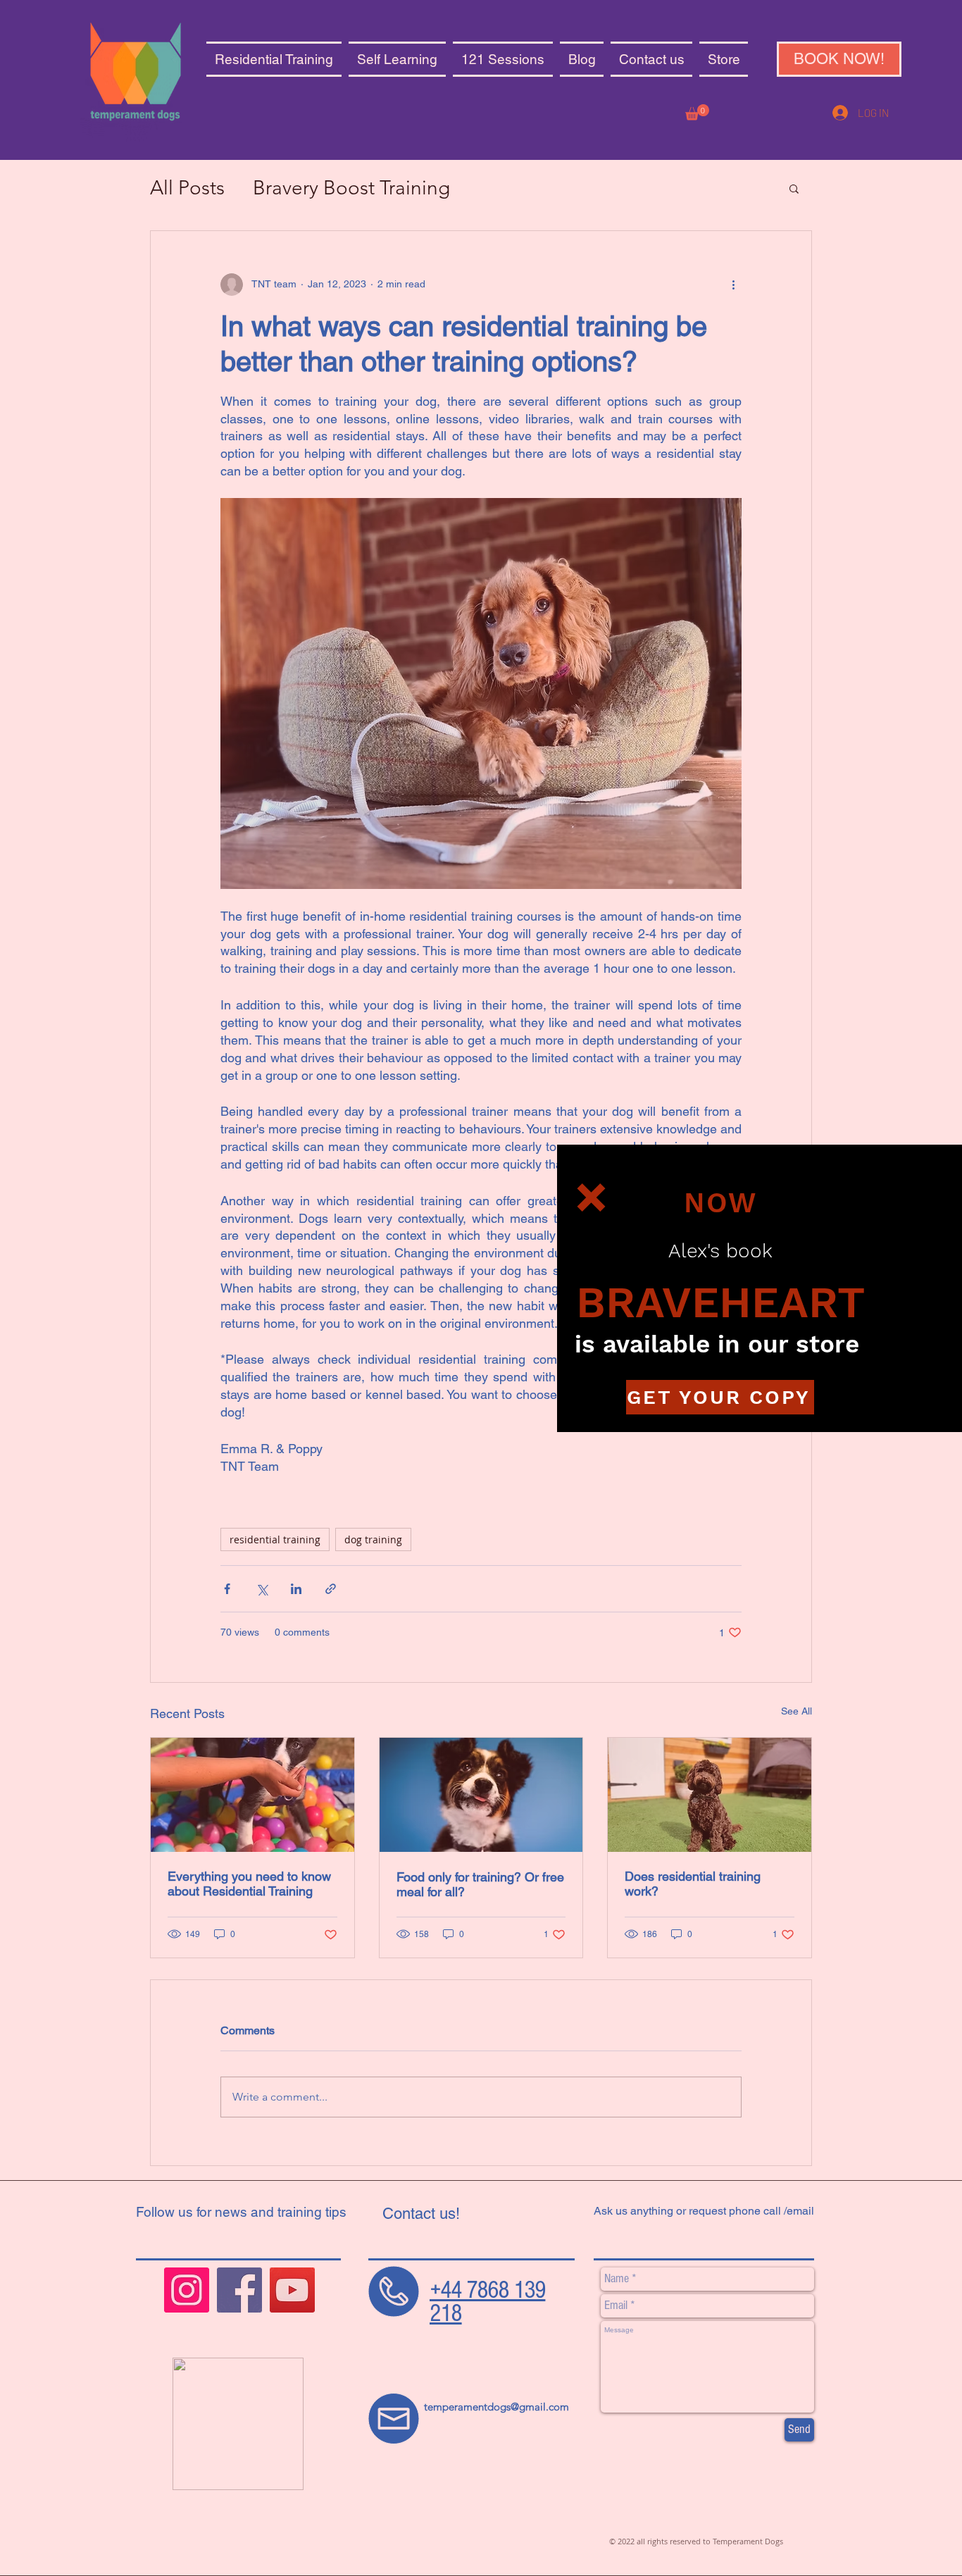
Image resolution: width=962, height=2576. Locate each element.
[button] (591, 1197)
